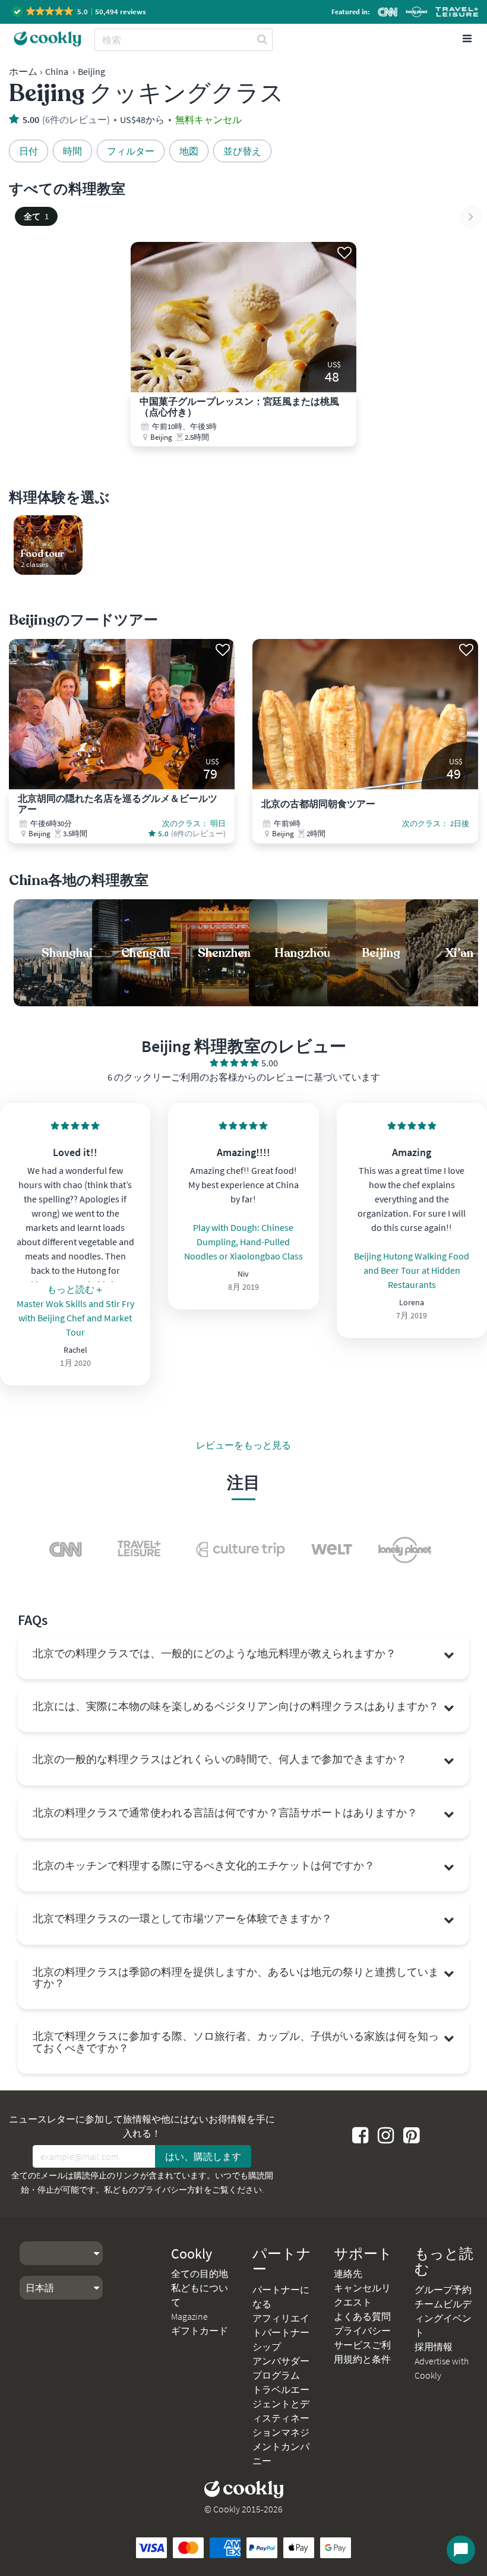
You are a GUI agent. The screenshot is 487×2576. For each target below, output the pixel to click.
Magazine (189, 2316)
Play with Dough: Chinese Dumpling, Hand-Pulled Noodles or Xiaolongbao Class (243, 1242)
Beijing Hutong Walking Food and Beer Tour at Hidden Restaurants (412, 1270)
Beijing (91, 71)
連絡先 (348, 2273)
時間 (72, 151)
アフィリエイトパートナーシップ (281, 2332)
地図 (189, 151)
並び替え (242, 151)
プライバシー (362, 2331)
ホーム (23, 71)
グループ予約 (443, 2290)
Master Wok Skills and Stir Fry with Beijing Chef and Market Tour (75, 1318)
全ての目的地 (200, 2273)
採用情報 (434, 2347)
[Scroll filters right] (471, 217)
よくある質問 (362, 2316)
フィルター (131, 151)
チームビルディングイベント (443, 2318)
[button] (80, 12)
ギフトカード (200, 2331)
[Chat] (461, 2550)
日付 (29, 151)
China (57, 71)
